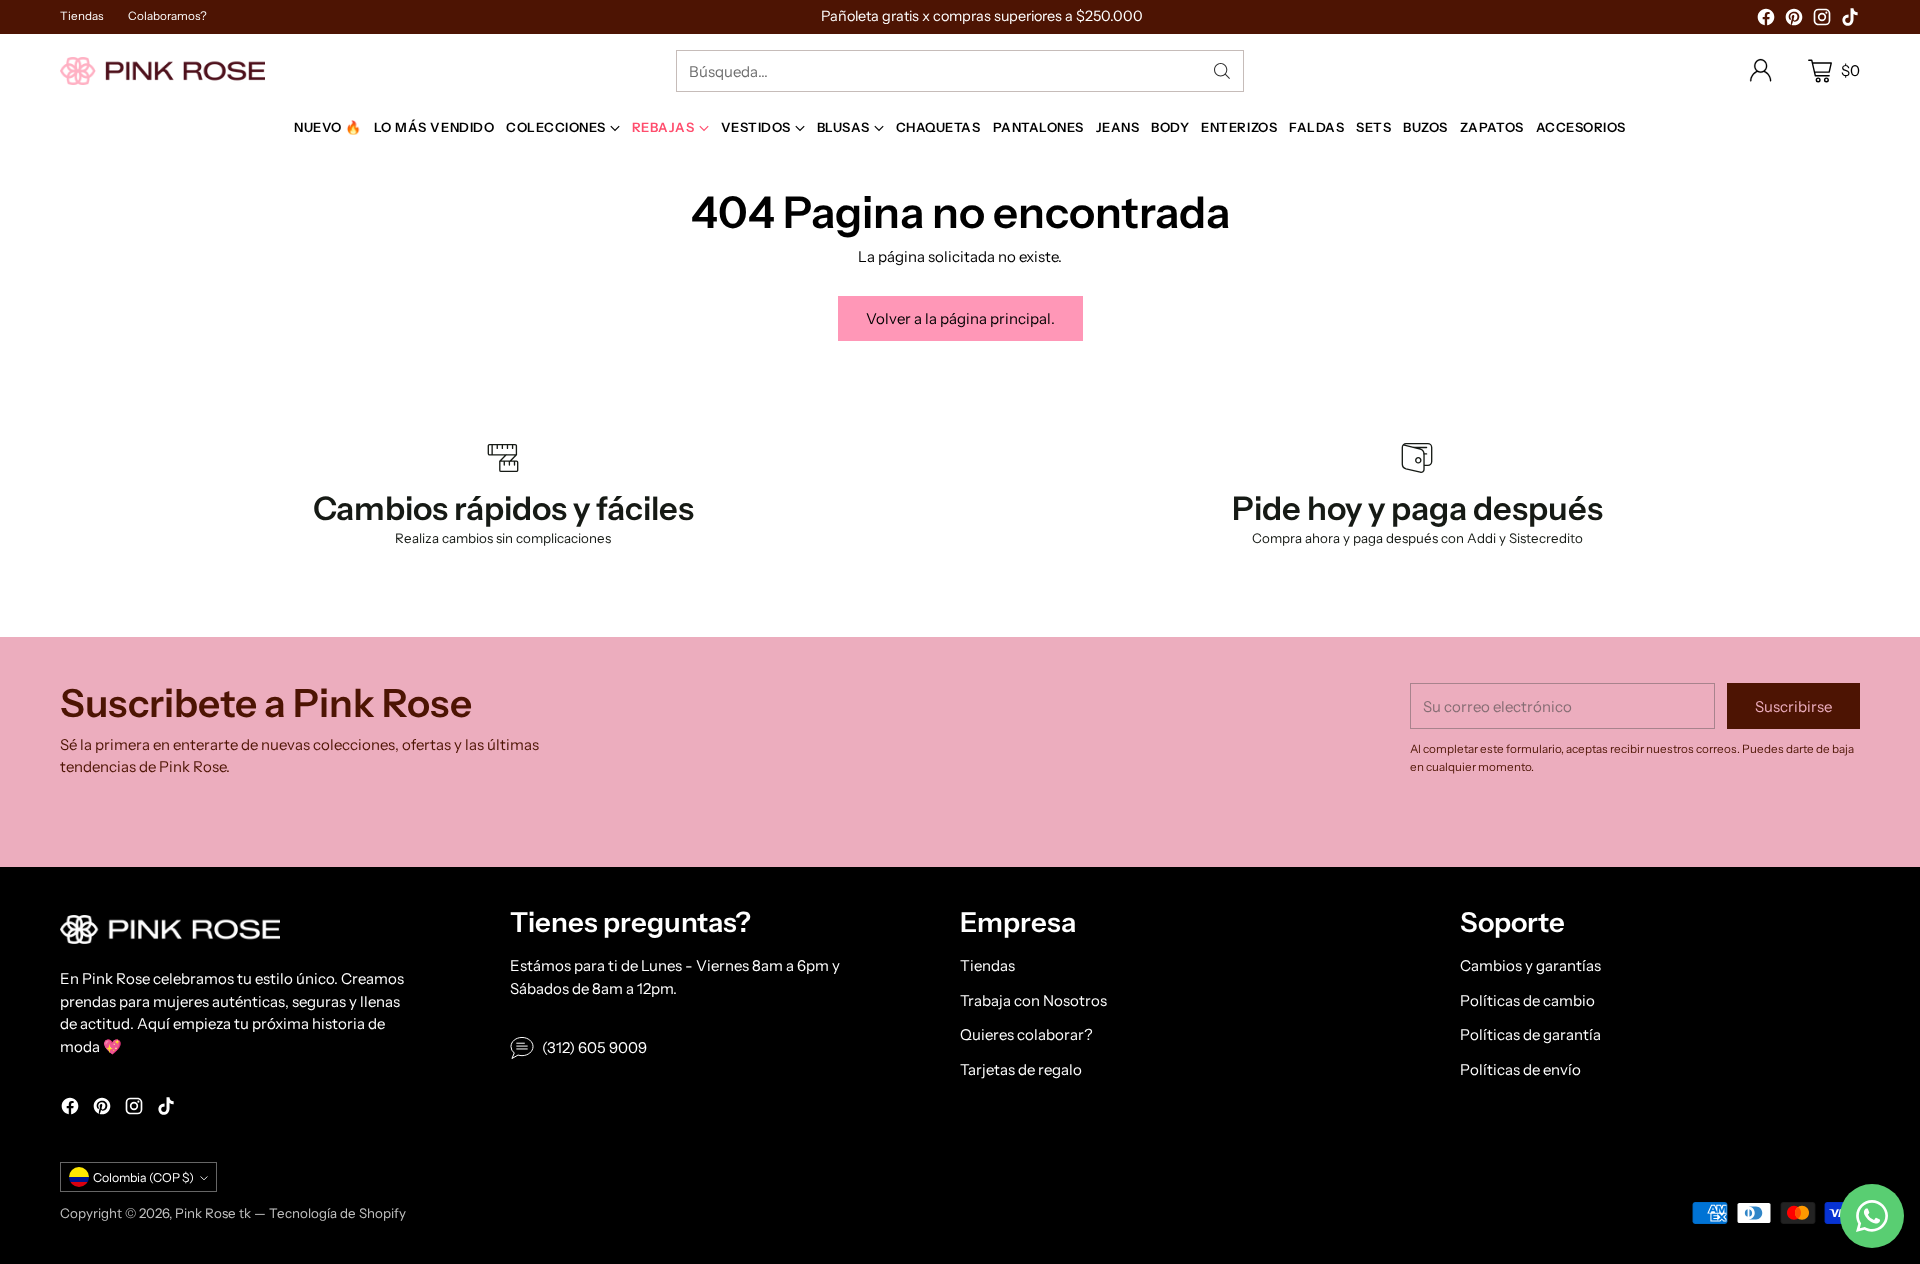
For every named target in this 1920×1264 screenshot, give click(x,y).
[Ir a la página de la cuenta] (1761, 71)
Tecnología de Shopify (337, 1213)
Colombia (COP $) (143, 1177)
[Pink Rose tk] (162, 70)
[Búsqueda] (1222, 71)
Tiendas (987, 965)
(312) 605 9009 (594, 1047)
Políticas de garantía (1530, 1034)
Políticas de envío (1520, 1069)
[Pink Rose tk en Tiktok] (1850, 20)
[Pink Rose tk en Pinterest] (1794, 20)
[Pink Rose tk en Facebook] (1766, 20)
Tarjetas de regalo (1021, 1069)
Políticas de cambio (1527, 1000)
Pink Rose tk (213, 1213)
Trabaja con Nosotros (1033, 1000)
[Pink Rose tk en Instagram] (1822, 20)
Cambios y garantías (1530, 965)
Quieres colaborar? (1026, 1034)
